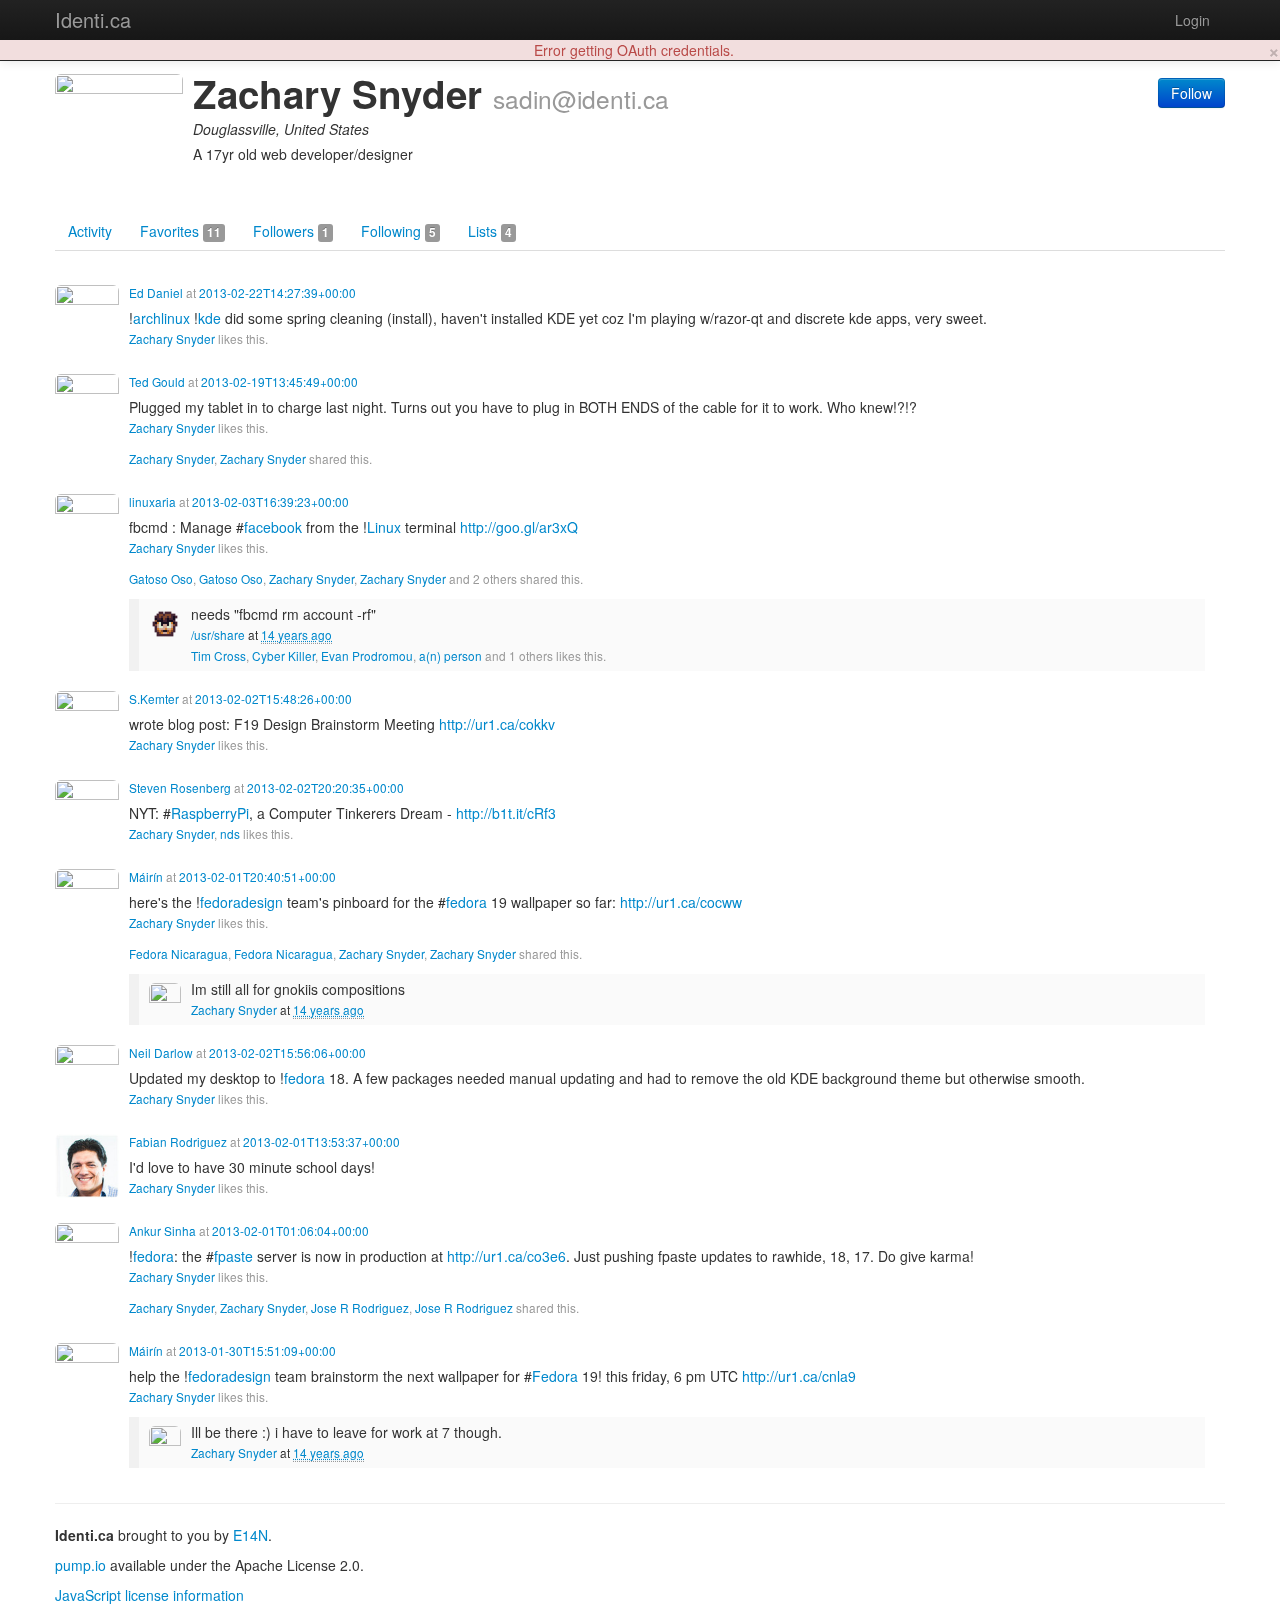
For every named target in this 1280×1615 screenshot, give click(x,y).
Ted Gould (157, 381)
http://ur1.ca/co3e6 (506, 1256)
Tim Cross (218, 655)
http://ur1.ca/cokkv (497, 724)
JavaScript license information (149, 1595)
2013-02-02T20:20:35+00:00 (325, 787)
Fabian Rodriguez (178, 1141)
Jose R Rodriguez (360, 1307)
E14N (250, 1535)
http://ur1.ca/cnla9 (799, 1376)
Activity (90, 231)
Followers (291, 231)
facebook (273, 527)
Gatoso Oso (161, 578)
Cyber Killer (283, 655)
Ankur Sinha (162, 1230)
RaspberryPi (210, 813)
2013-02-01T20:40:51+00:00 (257, 876)
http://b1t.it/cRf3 (506, 813)
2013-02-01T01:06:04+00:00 (290, 1230)
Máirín (146, 876)
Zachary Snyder (172, 338)
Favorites (180, 231)
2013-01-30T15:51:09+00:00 (257, 1350)
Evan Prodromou (367, 655)
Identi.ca (93, 19)
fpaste (233, 1256)
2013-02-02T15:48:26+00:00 (273, 698)
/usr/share (218, 634)
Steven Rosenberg (180, 787)
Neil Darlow (161, 1052)
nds (230, 833)
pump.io (80, 1565)
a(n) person (450, 655)
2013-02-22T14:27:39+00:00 (277, 292)
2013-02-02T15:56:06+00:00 (287, 1052)
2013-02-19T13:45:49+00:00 (279, 381)
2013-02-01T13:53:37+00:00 (321, 1141)
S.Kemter (154, 698)
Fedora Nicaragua (178, 953)
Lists (490, 231)
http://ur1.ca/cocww (681, 902)
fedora (466, 902)
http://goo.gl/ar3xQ (519, 527)
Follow (1191, 93)
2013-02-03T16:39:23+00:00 (270, 501)
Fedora (555, 1376)
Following (398, 231)
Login (1192, 20)
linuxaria (152, 501)
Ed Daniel (156, 292)
